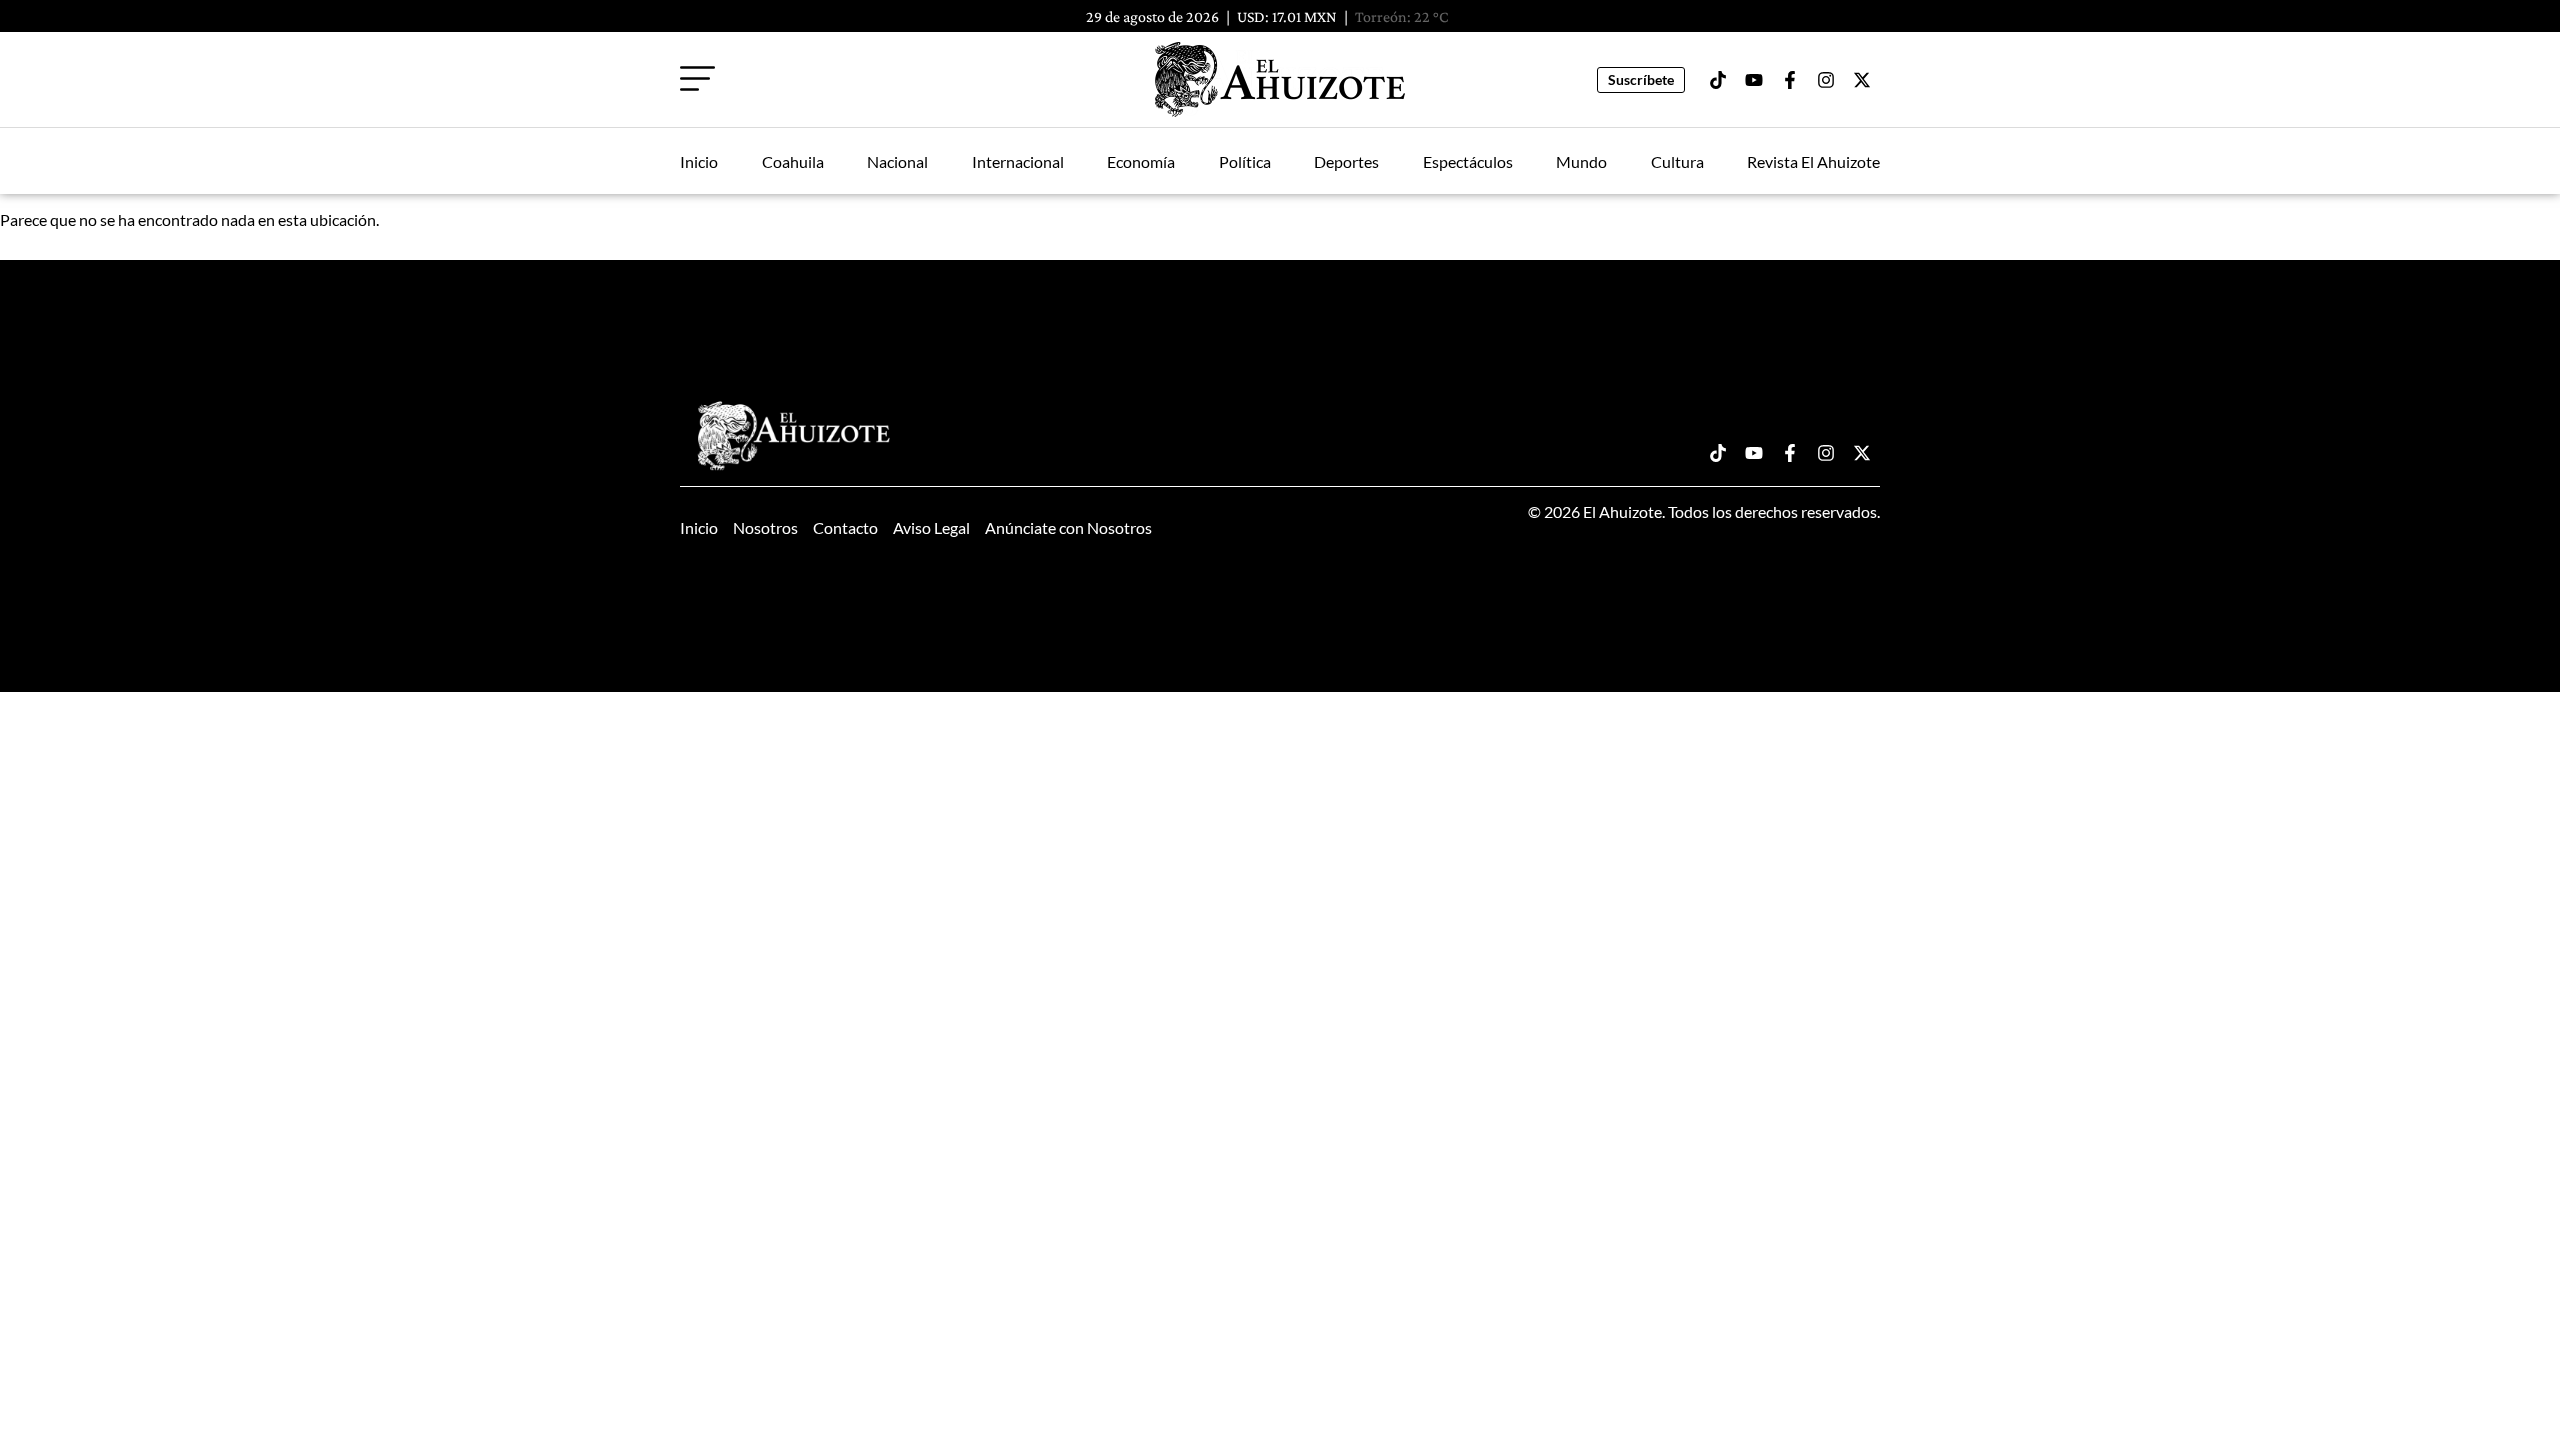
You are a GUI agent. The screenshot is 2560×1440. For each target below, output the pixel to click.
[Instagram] (1826, 80)
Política (1245, 161)
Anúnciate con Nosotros (1068, 527)
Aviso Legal (931, 527)
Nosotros (765, 527)
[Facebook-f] (1790, 80)
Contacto (845, 527)
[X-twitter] (1862, 80)
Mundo (1581, 161)
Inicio (699, 161)
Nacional (897, 161)
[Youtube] (1754, 80)
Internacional (1018, 161)
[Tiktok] (1718, 80)
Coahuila (793, 161)
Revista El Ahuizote (1813, 161)
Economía (1141, 161)
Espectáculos (1468, 161)
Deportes (1346, 161)
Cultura (1677, 161)
